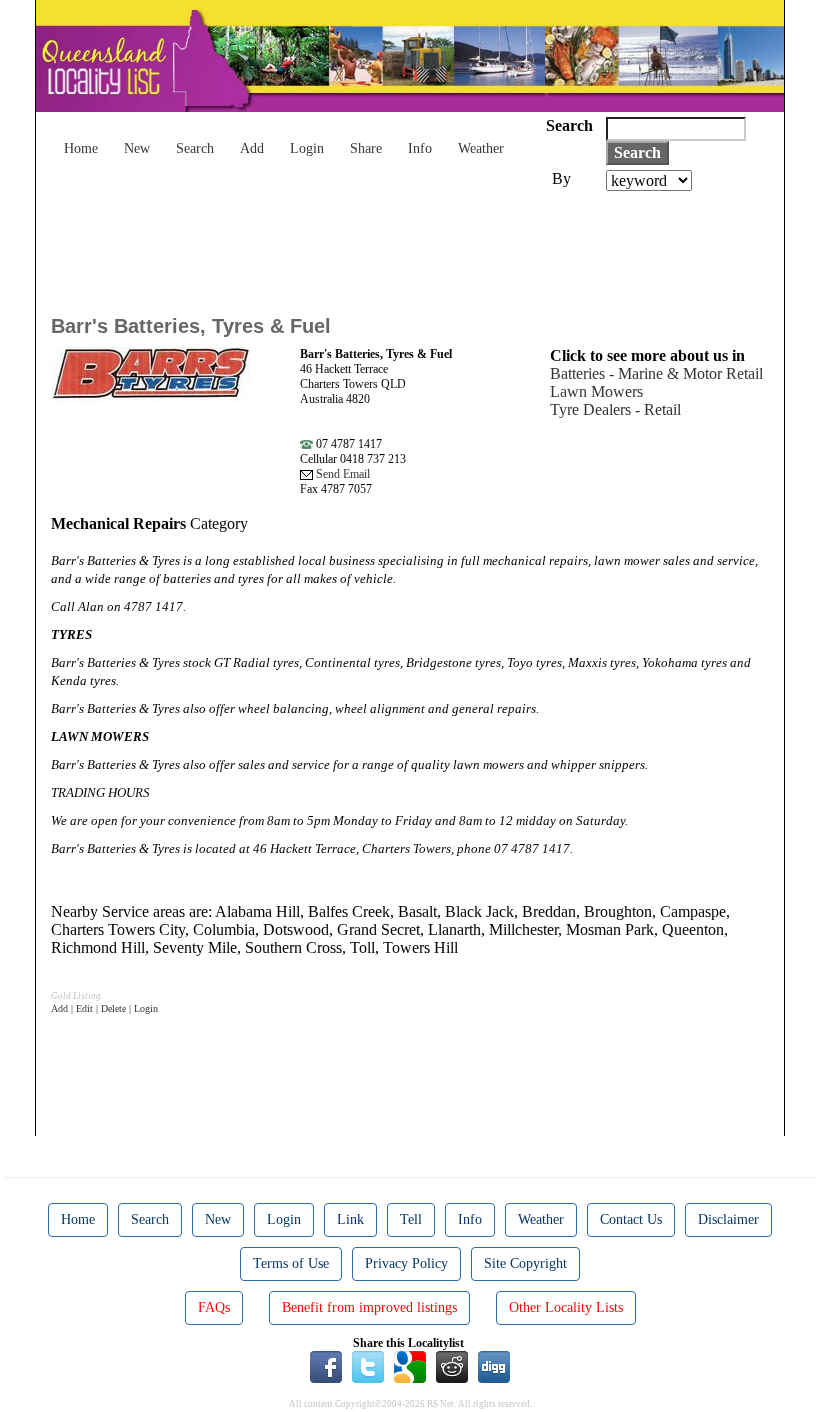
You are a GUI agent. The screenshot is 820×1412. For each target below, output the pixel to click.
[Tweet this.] (368, 1365)
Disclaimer (728, 1219)
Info (420, 148)
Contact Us (631, 1219)
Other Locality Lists (566, 1307)
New (137, 148)
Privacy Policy (406, 1263)
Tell (411, 1219)
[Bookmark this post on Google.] (410, 1365)
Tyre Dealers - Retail (615, 409)
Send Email (341, 474)
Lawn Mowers (596, 391)
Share (366, 148)
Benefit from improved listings (369, 1307)
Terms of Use (291, 1263)
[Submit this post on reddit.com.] (452, 1365)
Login (307, 148)
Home (81, 148)
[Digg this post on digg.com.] (494, 1365)
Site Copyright (525, 1263)
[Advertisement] (415, 246)
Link (350, 1219)
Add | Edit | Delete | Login (104, 1008)
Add (252, 148)
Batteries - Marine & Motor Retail (656, 373)
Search (195, 148)
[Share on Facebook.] (326, 1365)
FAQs (214, 1307)
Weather (481, 148)
